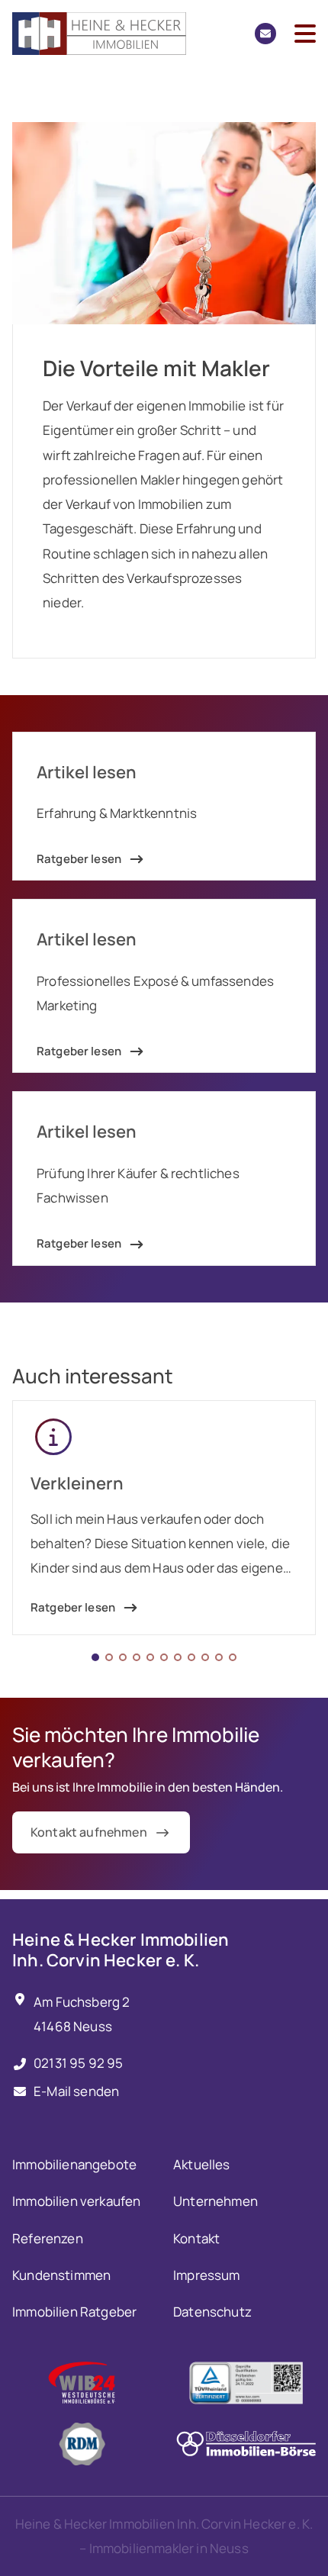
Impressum (207, 2275)
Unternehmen (215, 2201)
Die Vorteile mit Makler (156, 368)
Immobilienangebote (74, 2164)
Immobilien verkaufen (76, 2201)
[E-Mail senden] (265, 34)
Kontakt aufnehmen (89, 1832)
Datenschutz (212, 2312)
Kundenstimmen (61, 2275)
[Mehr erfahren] (82, 2383)
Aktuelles (202, 2164)
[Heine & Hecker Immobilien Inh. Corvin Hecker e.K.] (99, 34)
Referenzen (48, 2238)
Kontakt (196, 2238)
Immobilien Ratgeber (74, 2312)
